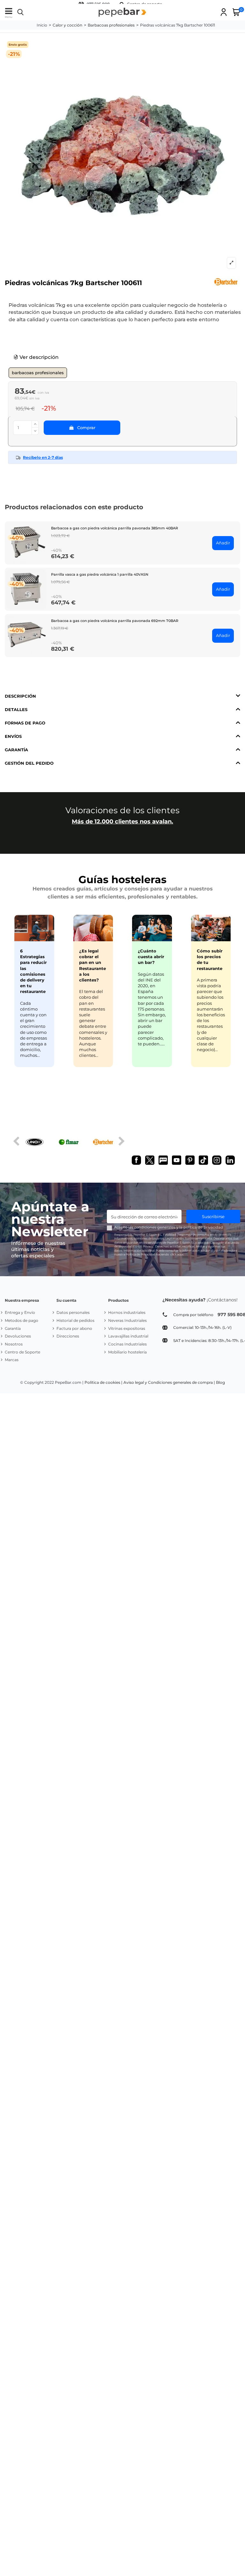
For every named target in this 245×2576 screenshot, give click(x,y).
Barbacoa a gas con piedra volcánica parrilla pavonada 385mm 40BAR (115, 528)
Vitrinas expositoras (127, 1328)
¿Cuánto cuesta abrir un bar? (151, 957)
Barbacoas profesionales (38, 373)
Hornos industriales (127, 1312)
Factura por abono (74, 1328)
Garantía (13, 1328)
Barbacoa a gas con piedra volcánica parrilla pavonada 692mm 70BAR (115, 621)
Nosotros (14, 1344)
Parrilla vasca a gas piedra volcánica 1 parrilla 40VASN (100, 574)
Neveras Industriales (127, 1320)
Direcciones (68, 1336)
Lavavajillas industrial (128, 1336)
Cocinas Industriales (127, 1344)
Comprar (86, 428)
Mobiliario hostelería (127, 1352)
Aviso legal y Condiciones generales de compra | (169, 1382)
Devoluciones (18, 1336)
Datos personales (73, 1312)
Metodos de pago (22, 1320)
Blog (220, 1382)
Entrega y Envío (20, 1312)
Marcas (12, 1360)
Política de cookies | (104, 1382)
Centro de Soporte (22, 1352)
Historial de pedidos (75, 1320)
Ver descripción (38, 357)
